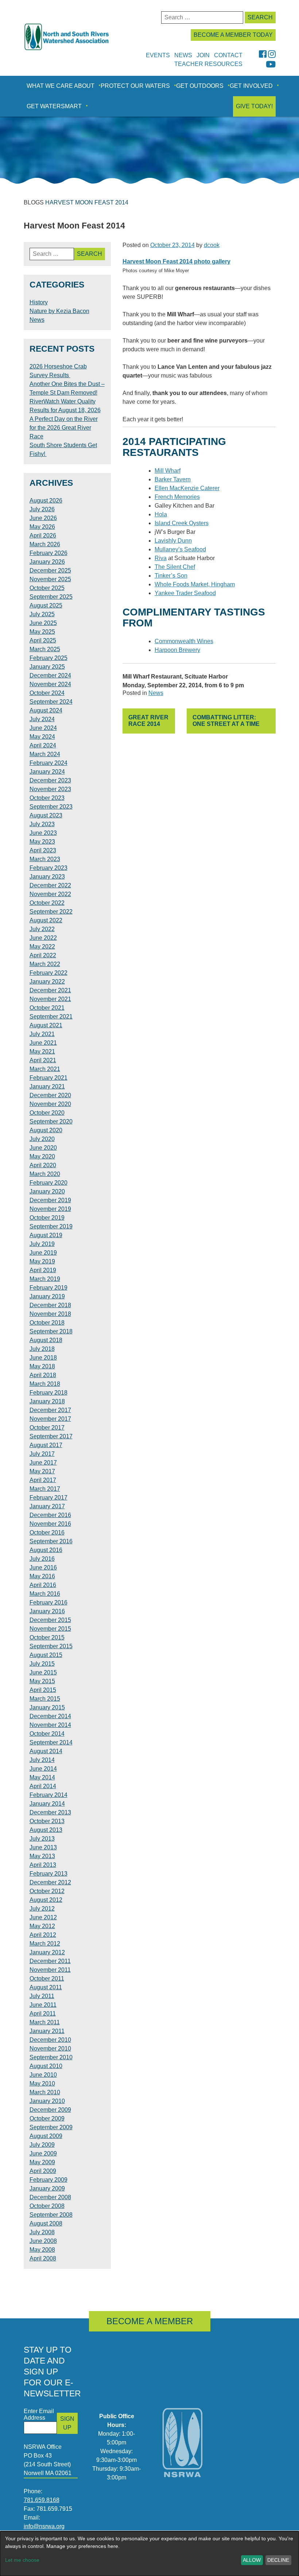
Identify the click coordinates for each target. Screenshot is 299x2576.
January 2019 (47, 1296)
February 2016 (48, 1602)
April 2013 (43, 1865)
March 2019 (45, 1279)
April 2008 (43, 2258)
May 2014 (42, 1777)
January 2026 (47, 562)
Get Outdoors (200, 86)
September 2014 (51, 1742)
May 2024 (42, 737)
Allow (252, 2560)
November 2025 (50, 579)
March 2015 (45, 1699)
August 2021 (46, 1025)
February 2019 (48, 1288)
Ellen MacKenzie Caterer (187, 488)
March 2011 (45, 2022)
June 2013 (43, 1847)
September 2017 (51, 1436)
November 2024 (50, 684)
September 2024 (51, 702)
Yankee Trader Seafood (185, 593)
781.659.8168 (42, 2500)
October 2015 (47, 1637)
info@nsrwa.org (44, 2526)
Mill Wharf (168, 471)
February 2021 (48, 1078)
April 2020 (43, 1165)
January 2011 (47, 2031)
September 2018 (51, 1331)
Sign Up (67, 2423)
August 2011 (46, 1987)
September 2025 (51, 597)
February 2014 (48, 1795)
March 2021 (45, 1069)
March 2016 (45, 1594)
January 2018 (47, 1401)
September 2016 (51, 1541)
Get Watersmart (54, 106)
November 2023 (50, 789)
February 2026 (48, 553)
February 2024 (48, 763)
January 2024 (47, 772)
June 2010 (43, 2075)
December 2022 (50, 885)
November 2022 (50, 894)
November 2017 (50, 1419)
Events (158, 55)
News (156, 693)
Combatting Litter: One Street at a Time (226, 721)
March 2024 (45, 754)
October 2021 (47, 1008)
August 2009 (46, 2136)
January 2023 (47, 877)
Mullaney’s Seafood (180, 549)
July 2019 (42, 1244)
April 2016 (43, 1585)
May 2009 (42, 2162)
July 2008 (42, 2232)
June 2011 (43, 2005)
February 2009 (48, 2180)
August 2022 (46, 920)
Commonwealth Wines (184, 641)
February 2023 (48, 868)
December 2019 (50, 1200)
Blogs (34, 202)
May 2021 (42, 1051)
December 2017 (50, 1410)
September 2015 (51, 1646)
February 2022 (48, 973)
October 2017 (47, 1428)
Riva (161, 558)
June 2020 (43, 1148)
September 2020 (51, 1121)
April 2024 (43, 745)
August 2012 (46, 1900)
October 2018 (47, 1323)
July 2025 (42, 614)
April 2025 (43, 640)
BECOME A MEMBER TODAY (233, 35)
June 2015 (43, 1672)
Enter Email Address (39, 2414)
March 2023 (45, 859)
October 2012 (47, 1891)
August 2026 (46, 501)
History (39, 302)
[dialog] (149, 2554)
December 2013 (50, 1812)
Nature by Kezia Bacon (59, 311)
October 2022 (47, 903)
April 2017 (43, 1480)
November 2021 (50, 999)
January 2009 (47, 2188)
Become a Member (150, 2321)
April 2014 (43, 1786)
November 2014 (50, 1725)
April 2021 (43, 1060)
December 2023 (50, 780)
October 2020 (47, 1113)
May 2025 (42, 632)
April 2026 (43, 535)
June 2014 (43, 1769)
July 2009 (42, 2145)
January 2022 (47, 982)
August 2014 (46, 1751)
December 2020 (50, 1095)
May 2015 (42, 1681)
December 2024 (50, 675)
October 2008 (47, 2206)
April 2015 (43, 1690)
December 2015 (50, 1620)
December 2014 (50, 1716)
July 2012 (42, 1909)
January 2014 (47, 1804)
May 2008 (42, 2250)
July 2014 (42, 1760)
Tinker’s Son (171, 576)
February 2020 (48, 1183)
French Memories (177, 497)
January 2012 (47, 1952)
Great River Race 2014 (148, 721)
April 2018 (43, 1375)
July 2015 (42, 1664)
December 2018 (50, 1305)
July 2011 (42, 1996)
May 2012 (42, 1926)
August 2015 (46, 1655)
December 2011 (50, 1961)
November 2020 (50, 1104)
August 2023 (46, 815)
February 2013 (48, 1874)
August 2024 (46, 710)
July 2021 (42, 1034)
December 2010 (50, 2040)
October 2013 (47, 1821)
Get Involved (251, 86)
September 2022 (51, 912)
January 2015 (47, 1707)
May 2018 (42, 1366)
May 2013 (42, 1856)
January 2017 (47, 1506)
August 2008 (46, 2223)
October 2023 (47, 798)
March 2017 (45, 1489)
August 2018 (46, 1340)
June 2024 (43, 728)
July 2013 (42, 1839)
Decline (278, 2560)
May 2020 (42, 1156)
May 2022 (42, 947)
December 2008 (50, 2197)
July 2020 (42, 1139)
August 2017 (46, 1445)
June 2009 (43, 2153)
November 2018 (50, 1314)
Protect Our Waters (135, 86)
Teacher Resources (208, 64)
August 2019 (46, 1235)
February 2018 (48, 1393)
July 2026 (42, 509)
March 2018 (45, 1384)
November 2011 (50, 1970)
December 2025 (50, 570)
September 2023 (51, 807)
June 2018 (43, 1358)
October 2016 (47, 1533)
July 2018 (42, 1349)
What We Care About (61, 86)
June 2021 (43, 1043)
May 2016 (42, 1576)
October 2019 (47, 1218)
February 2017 (48, 1498)
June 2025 (43, 623)
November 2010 (50, 2049)
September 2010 (51, 2057)
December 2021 (50, 990)
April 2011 (43, 2014)
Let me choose (22, 2560)
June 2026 (43, 518)
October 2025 (47, 588)
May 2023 (42, 842)
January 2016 (47, 1611)
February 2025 (48, 658)
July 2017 (42, 1454)
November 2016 (50, 1524)
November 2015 (50, 1629)
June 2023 (43, 833)
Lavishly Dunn (173, 541)
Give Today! (254, 106)
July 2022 (42, 929)
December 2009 (50, 2110)
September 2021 (51, 1017)
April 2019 (43, 1270)
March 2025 (45, 649)
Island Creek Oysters (182, 523)
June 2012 (43, 1917)
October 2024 (47, 693)
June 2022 (43, 938)
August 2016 (46, 1550)
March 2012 (45, 1944)
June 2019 (43, 1253)
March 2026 (45, 544)
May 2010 (42, 2084)
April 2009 (43, 2171)
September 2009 (51, 2127)
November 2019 (50, 1209)
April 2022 (43, 955)
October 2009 (47, 2118)
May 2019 (42, 1261)
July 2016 (42, 1559)
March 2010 (45, 2092)
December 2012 (50, 1882)
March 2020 (45, 1174)
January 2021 (47, 1086)
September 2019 (51, 1226)
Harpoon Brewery (177, 650)
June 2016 (43, 1568)
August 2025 (46, 605)
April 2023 (43, 850)
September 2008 (51, 2215)
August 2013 (46, 1830)
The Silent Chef (175, 567)
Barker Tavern (173, 479)
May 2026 (42, 527)
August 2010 (46, 2066)
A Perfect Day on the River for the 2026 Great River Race (64, 428)
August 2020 (46, 1130)
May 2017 (42, 1471)
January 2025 (47, 667)
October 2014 (47, 1734)
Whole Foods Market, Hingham (195, 584)
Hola (161, 514)
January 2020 (47, 1191)
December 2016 (50, 1515)
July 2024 (42, 719)
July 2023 (42, 824)
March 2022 (45, 964)
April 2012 (43, 1935)
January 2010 (47, 2101)
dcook (212, 245)
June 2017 (43, 1463)
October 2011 (47, 1979)
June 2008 (43, 2241)
